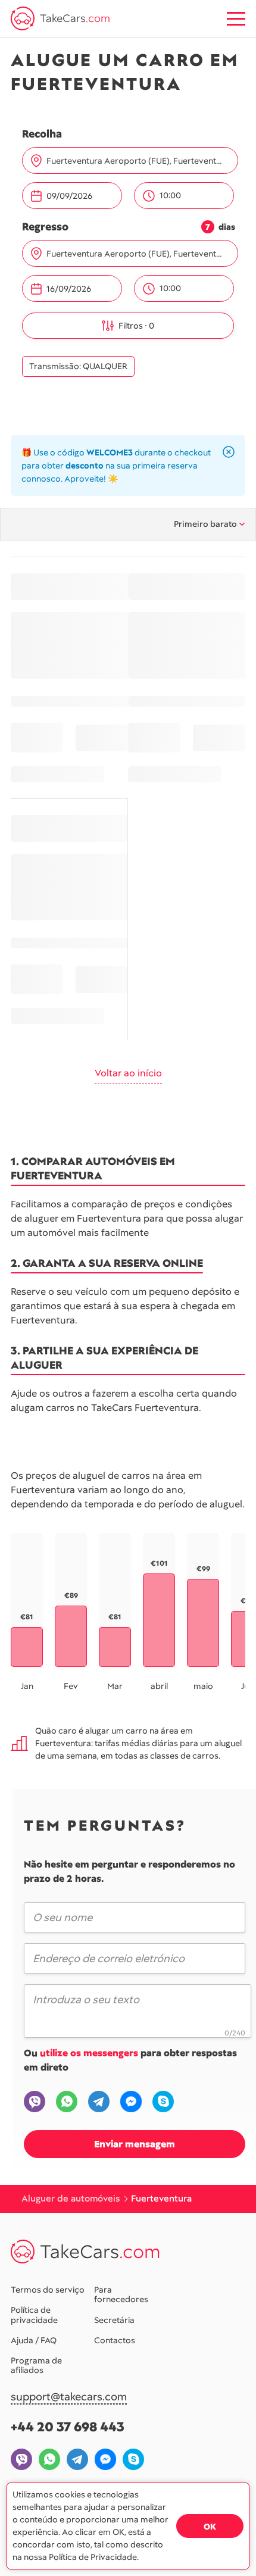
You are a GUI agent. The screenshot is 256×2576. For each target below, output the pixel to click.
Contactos (115, 2340)
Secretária (114, 2320)
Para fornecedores (121, 2294)
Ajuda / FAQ (34, 2340)
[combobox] (137, 161)
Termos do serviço (48, 2290)
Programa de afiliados (36, 2365)
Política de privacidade (34, 2315)
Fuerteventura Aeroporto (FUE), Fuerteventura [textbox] (134, 161)
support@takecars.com (69, 2397)
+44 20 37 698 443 (68, 2427)
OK (210, 2527)
